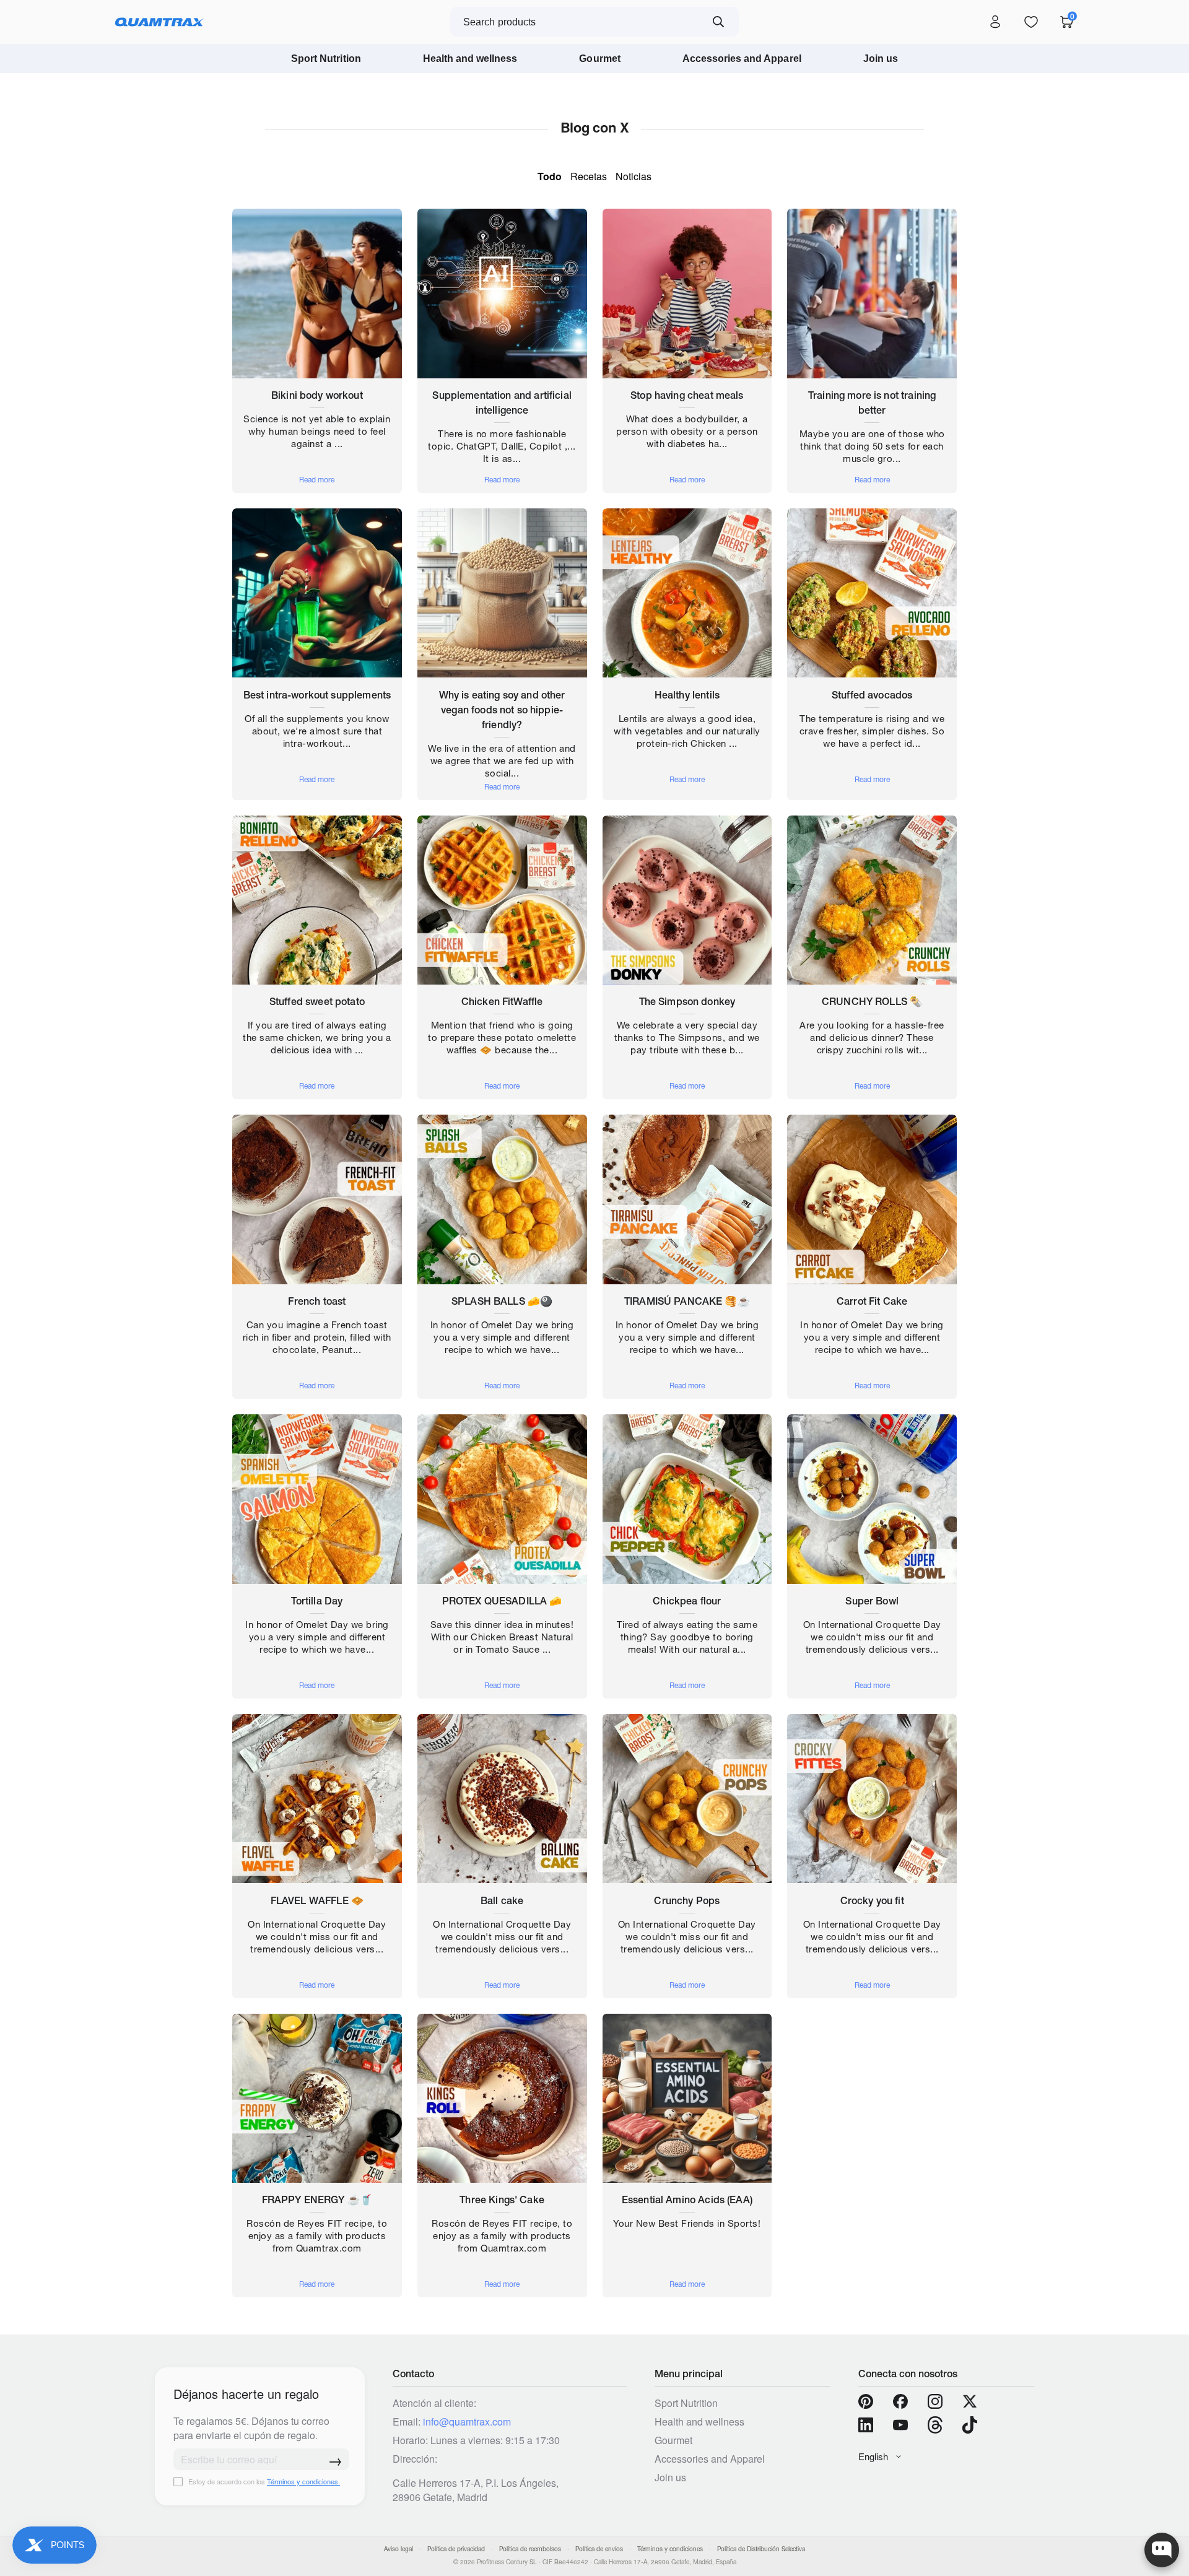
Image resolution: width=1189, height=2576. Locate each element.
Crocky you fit (872, 1900)
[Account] (995, 22)
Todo (550, 176)
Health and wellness (470, 59)
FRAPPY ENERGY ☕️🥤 (317, 2200)
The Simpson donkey (687, 1001)
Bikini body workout (317, 395)
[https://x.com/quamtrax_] (970, 2401)
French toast (317, 1301)
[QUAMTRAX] (159, 22)
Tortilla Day (317, 1601)
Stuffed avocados (872, 695)
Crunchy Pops (687, 1900)
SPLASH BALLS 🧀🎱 (502, 1301)
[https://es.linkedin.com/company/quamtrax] (866, 2425)
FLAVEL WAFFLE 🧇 (317, 1900)
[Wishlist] (1031, 22)
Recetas (589, 176)
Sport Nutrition (326, 59)
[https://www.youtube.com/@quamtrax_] (900, 2425)
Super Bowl (872, 1601)
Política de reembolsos (530, 2549)
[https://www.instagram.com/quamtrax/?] (935, 2401)
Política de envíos (599, 2549)
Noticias (634, 176)
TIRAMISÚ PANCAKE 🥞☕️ (687, 1301)
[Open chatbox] (1162, 2550)
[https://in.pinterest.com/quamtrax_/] (866, 2401)
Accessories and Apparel (742, 59)
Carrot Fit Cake (872, 1301)
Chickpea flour (687, 1601)
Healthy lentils (687, 695)
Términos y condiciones (670, 2549)
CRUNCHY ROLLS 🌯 (872, 1001)
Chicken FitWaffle (502, 1001)
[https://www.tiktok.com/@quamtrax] (970, 2425)
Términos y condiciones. (303, 2481)
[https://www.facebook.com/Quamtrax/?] (900, 2401)
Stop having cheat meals (687, 395)
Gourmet (599, 59)
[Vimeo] (935, 2425)
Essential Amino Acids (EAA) (687, 2200)
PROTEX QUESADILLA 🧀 (502, 1601)
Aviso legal (399, 2549)
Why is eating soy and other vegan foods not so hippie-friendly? (502, 710)
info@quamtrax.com (467, 2422)
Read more (317, 480)
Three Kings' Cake (502, 2200)
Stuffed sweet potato (317, 1001)
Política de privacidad (456, 2549)
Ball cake (502, 1900)
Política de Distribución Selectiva (761, 2549)
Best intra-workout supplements (317, 695)
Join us (881, 59)
